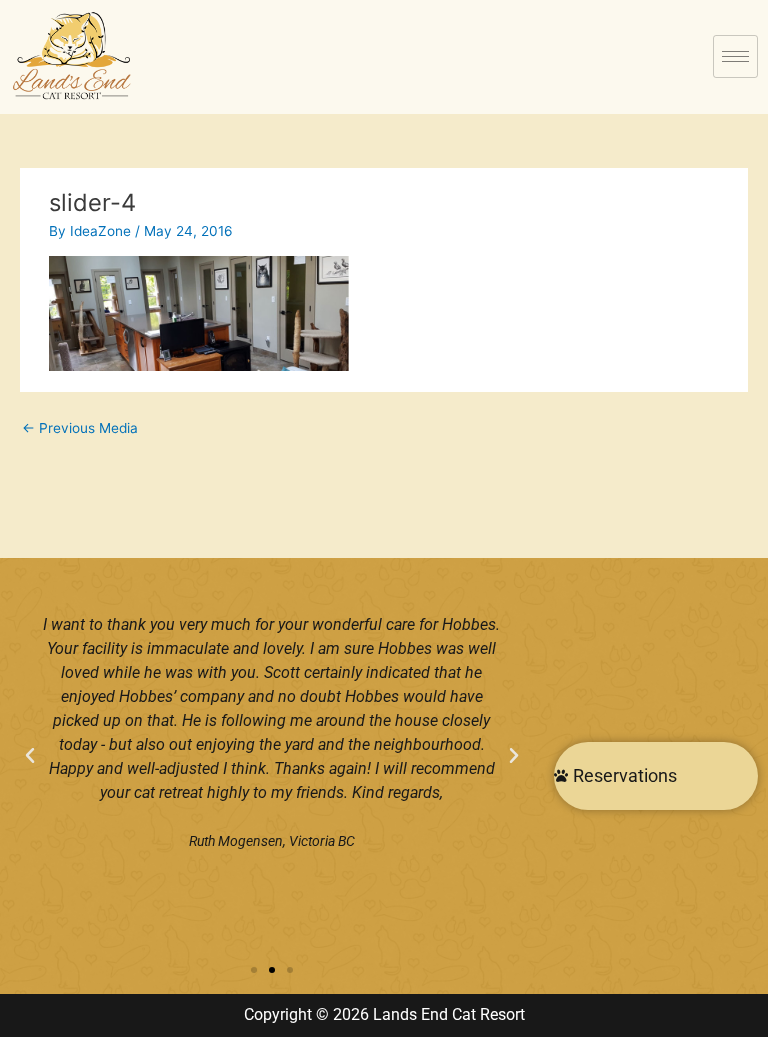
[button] (30, 756)
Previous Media (80, 428)
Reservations (625, 775)
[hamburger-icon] (735, 56)
